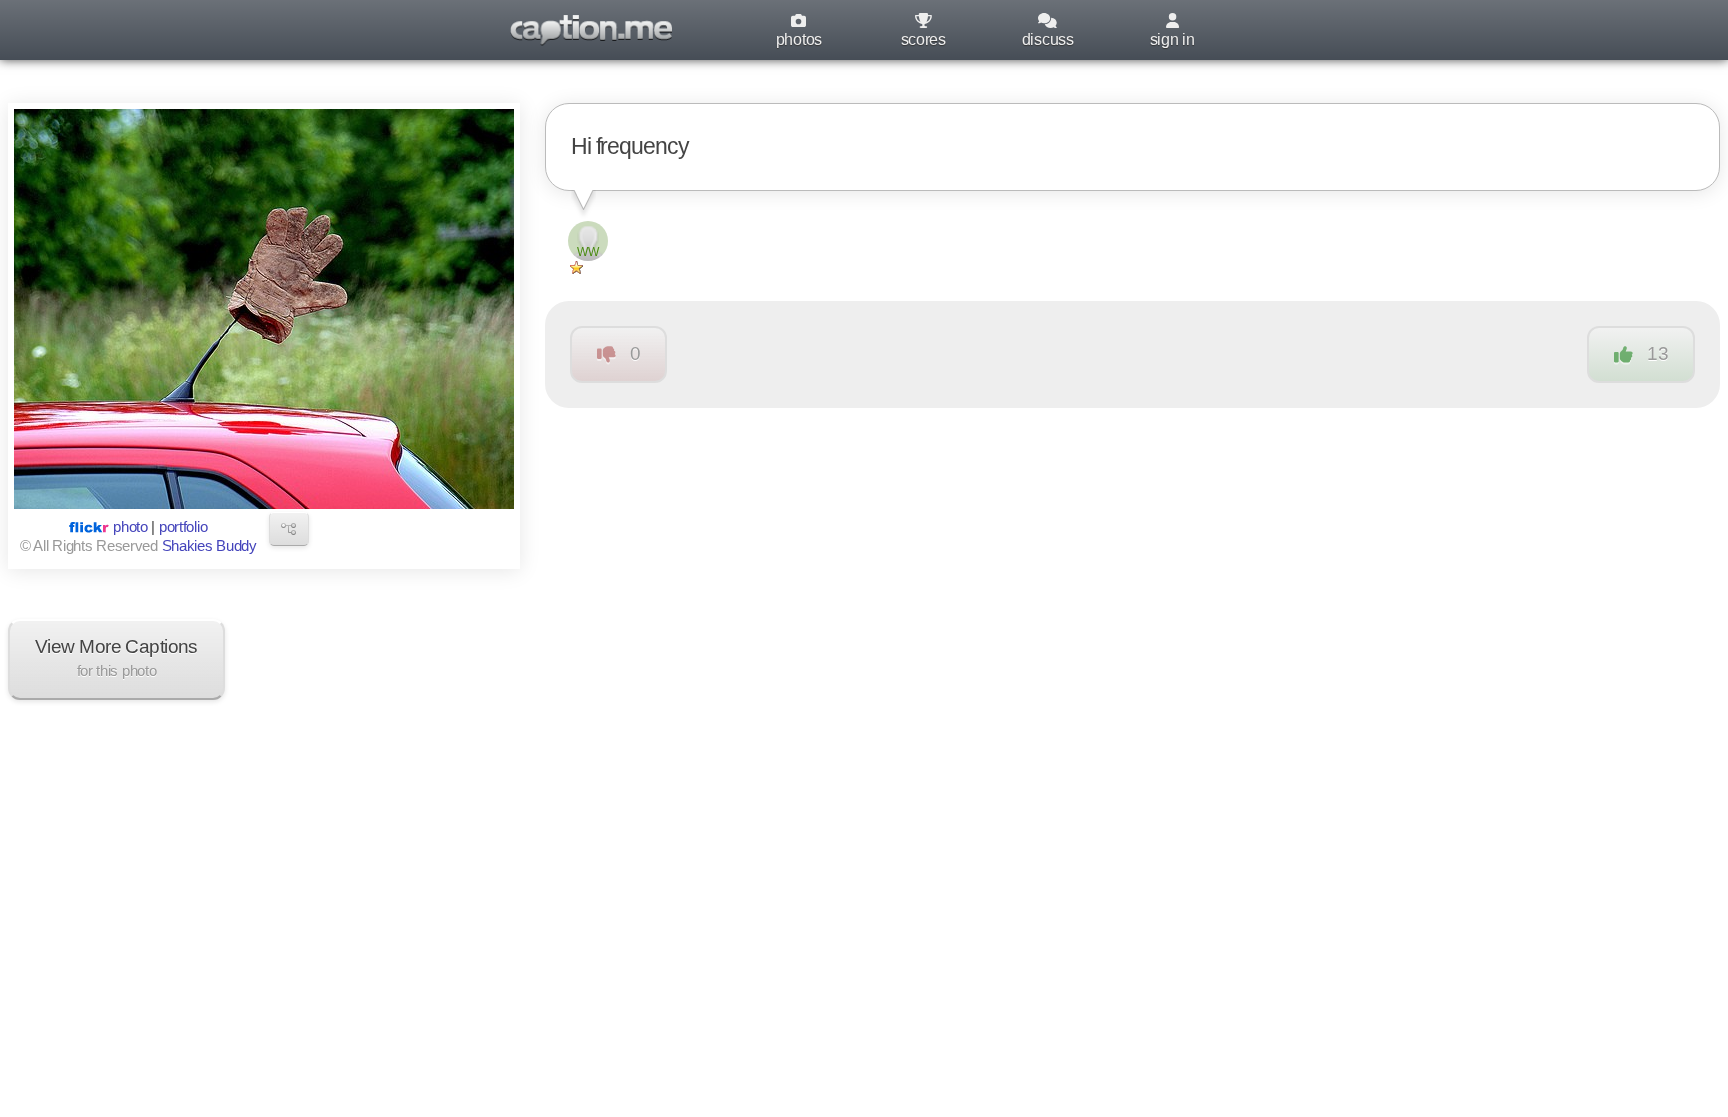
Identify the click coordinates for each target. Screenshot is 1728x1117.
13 (1657, 353)
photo (130, 527)
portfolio (183, 527)
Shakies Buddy (209, 546)
